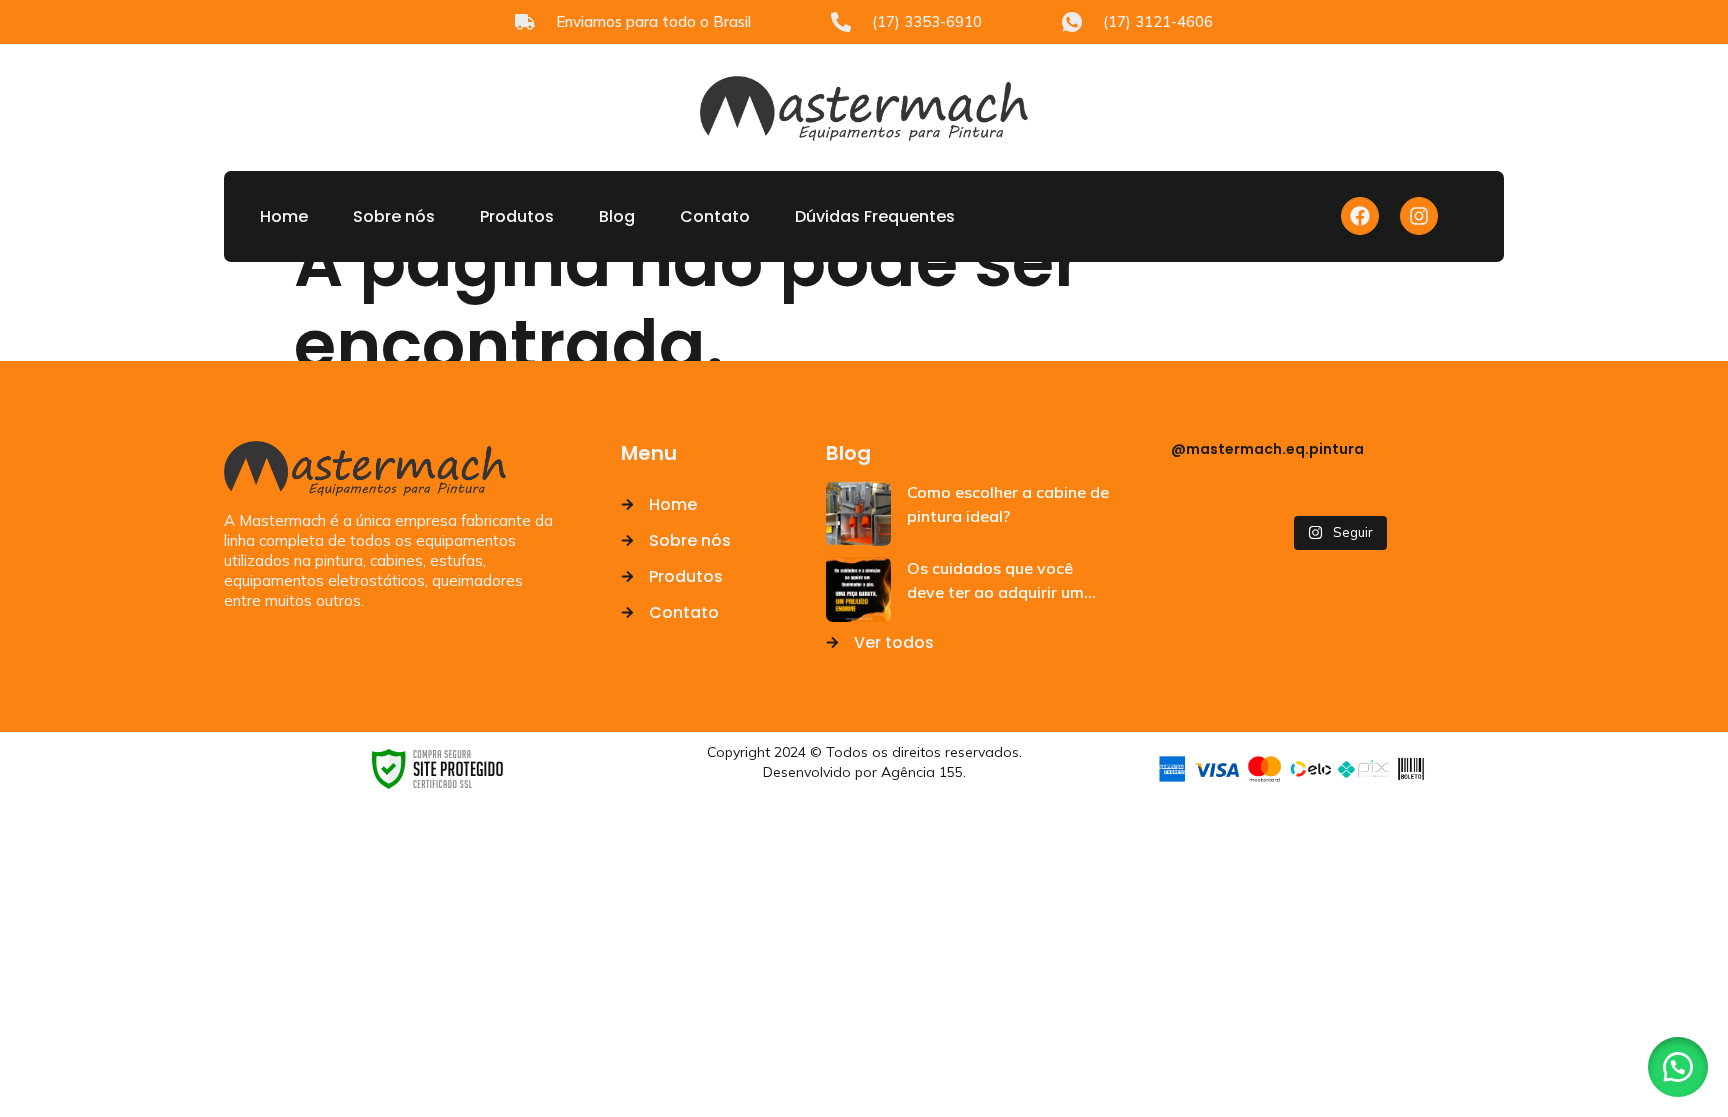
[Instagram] (1419, 216)
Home (284, 216)
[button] (1678, 1067)
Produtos (517, 216)
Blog (617, 216)
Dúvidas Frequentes (875, 216)
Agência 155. (923, 772)
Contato (715, 216)
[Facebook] (1360, 216)
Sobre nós (394, 216)
